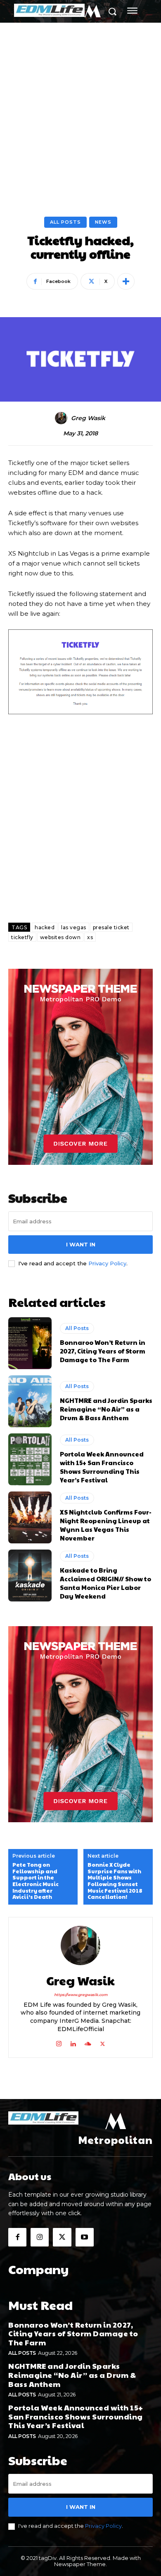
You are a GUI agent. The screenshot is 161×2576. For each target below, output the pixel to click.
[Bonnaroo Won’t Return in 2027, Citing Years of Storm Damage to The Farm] (30, 1343)
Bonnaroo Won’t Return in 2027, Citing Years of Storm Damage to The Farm (103, 1351)
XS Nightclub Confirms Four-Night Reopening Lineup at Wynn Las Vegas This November (106, 1525)
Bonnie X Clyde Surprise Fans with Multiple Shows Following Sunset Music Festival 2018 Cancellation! (115, 1881)
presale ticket (111, 927)
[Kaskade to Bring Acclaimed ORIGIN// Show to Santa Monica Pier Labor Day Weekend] (30, 1576)
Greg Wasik (88, 418)
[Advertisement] (80, 108)
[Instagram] (59, 2042)
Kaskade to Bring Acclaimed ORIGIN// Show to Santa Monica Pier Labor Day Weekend (105, 1583)
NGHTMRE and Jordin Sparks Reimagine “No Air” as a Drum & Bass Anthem (106, 1409)
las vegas (74, 927)
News (103, 222)
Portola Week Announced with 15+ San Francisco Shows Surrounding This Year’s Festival (102, 1467)
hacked (45, 927)
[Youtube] (85, 2237)
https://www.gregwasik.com (81, 1995)
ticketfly (22, 937)
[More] (126, 281)
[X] (103, 2042)
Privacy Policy (107, 1263)
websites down (60, 937)
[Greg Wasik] (62, 418)
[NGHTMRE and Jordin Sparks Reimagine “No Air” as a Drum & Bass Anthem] (30, 1401)
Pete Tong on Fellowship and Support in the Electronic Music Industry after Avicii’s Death (36, 1881)
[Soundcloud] (88, 2042)
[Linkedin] (73, 2042)
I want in (81, 1244)
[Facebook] (17, 2237)
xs (90, 937)
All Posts (65, 222)
